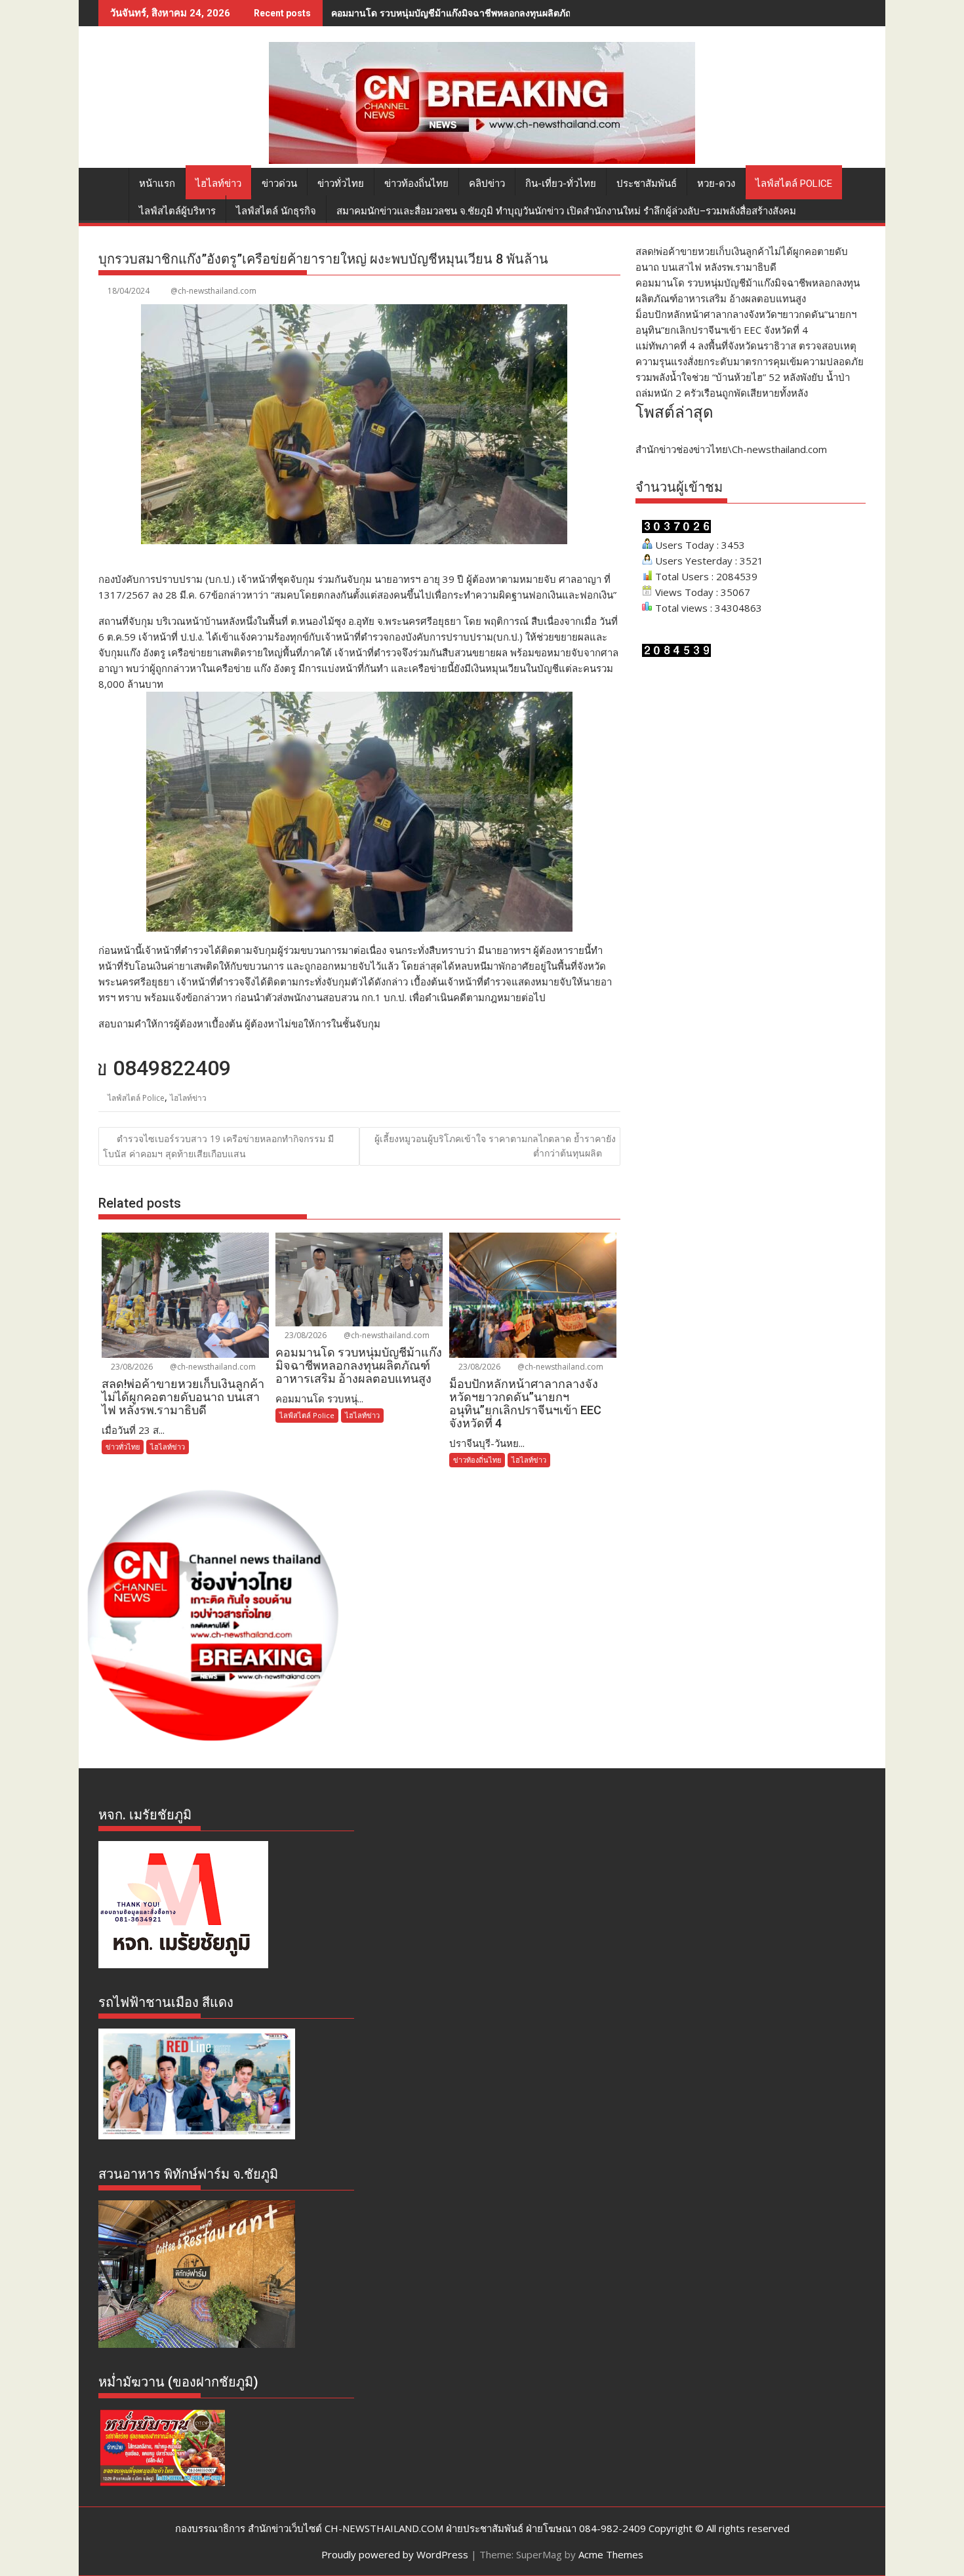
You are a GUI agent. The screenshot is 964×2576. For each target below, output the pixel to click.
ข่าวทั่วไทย (341, 184)
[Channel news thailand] (482, 160)
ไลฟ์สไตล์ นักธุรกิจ (276, 211)
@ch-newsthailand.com (213, 291)
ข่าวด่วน (279, 184)
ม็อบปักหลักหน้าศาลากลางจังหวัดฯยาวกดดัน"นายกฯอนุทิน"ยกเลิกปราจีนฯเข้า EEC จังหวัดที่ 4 (518, 13)
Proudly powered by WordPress (395, 2554)
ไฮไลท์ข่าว (218, 184)
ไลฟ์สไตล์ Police (794, 184)
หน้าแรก (157, 184)
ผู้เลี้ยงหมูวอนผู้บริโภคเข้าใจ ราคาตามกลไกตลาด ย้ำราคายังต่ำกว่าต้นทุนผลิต (495, 1146)
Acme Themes (611, 2554)
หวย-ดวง (716, 184)
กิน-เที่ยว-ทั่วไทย (561, 184)
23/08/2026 (131, 1367)
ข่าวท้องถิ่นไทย (416, 184)
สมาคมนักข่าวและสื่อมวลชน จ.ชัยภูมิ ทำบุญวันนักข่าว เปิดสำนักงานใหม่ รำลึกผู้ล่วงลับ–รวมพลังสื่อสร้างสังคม (566, 211)
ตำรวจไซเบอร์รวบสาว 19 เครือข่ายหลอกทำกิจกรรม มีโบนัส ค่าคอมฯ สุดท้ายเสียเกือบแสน (218, 1146)
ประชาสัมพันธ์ (647, 184)
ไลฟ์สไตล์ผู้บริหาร (177, 211)
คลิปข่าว (487, 184)
